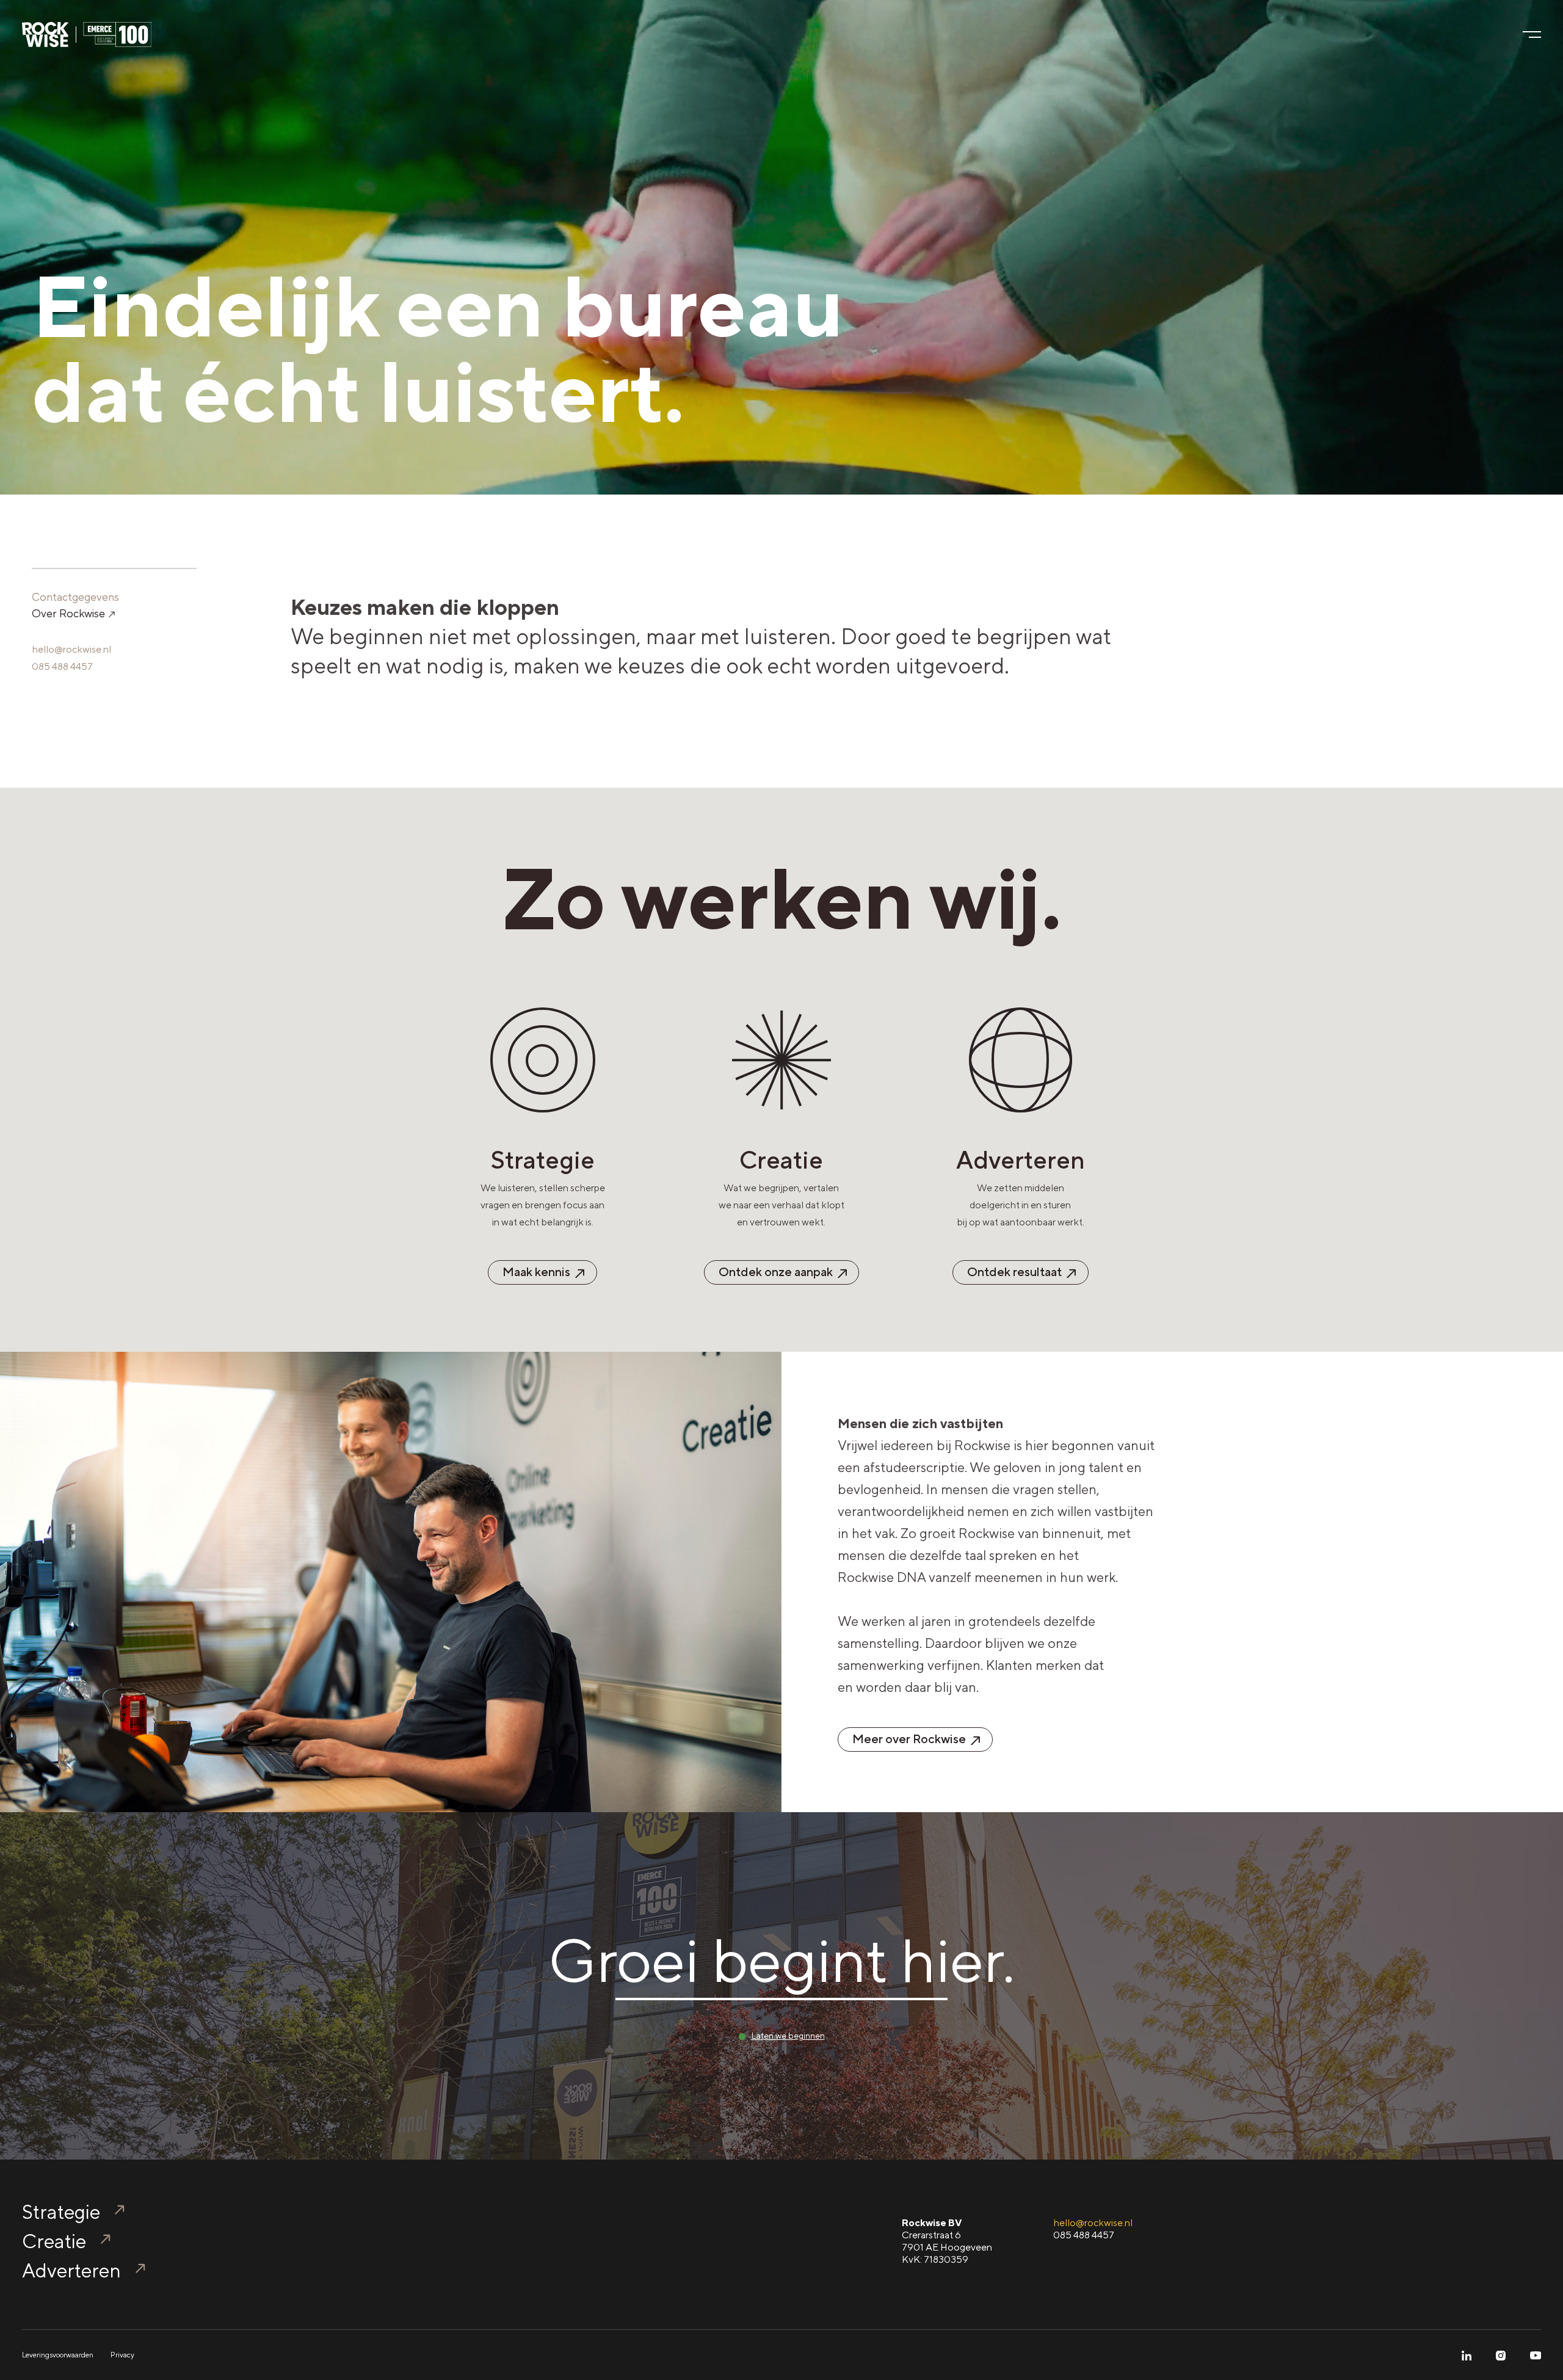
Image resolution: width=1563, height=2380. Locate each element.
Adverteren (71, 2270)
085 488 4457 (62, 666)
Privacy (122, 2355)
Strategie (61, 2212)
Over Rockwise (70, 613)
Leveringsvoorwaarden (58, 2355)
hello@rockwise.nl (71, 649)
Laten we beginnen (788, 2036)
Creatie (54, 2241)
